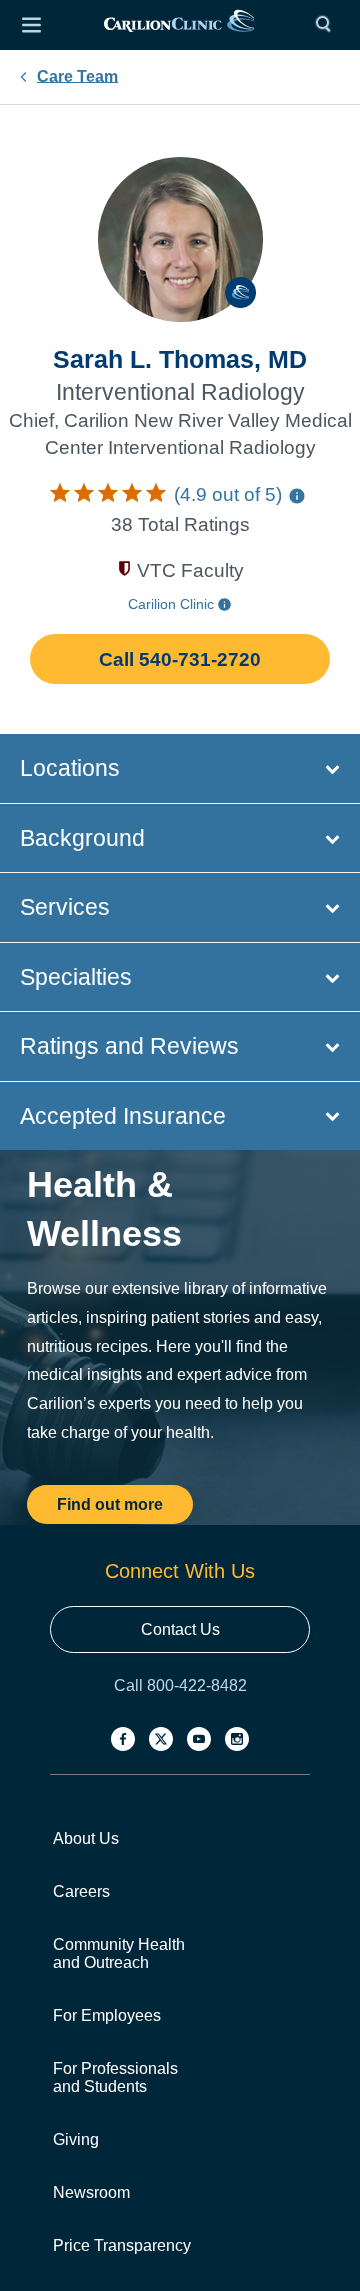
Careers (81, 1891)
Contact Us (180, 1629)
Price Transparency (122, 2245)
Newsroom (91, 2192)
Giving (76, 2139)
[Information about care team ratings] (297, 496)
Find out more (110, 1504)
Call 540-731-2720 (180, 659)
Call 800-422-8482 (180, 1685)
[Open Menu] (31, 25)
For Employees (107, 2015)
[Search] (328, 25)
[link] (179, 25)
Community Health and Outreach (119, 1953)
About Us (86, 1838)
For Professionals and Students (115, 2077)
